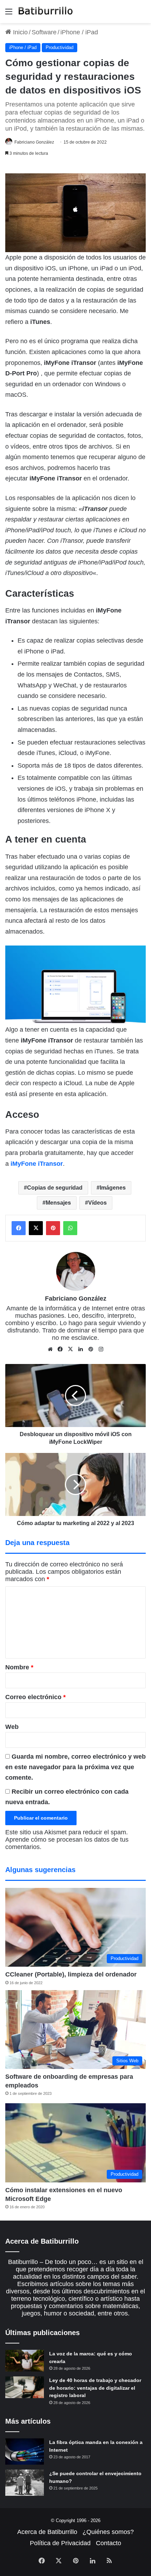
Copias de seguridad (55, 1188)
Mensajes (58, 1203)
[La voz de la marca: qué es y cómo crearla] (25, 2361)
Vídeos (97, 1203)
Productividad (60, 47)
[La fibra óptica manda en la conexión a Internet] (25, 2452)
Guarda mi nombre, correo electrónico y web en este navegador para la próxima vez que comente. (75, 1767)
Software (44, 32)
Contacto (109, 2543)
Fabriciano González (34, 142)
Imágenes (113, 1188)
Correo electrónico (35, 1697)
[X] (71, 1349)
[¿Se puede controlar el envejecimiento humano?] (25, 2483)
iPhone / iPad (79, 32)
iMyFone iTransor (37, 1164)
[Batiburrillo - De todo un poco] (46, 12)
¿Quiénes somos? (108, 2532)
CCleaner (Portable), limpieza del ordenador (71, 1974)
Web (12, 1727)
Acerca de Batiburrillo (47, 2532)
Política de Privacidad (60, 2543)
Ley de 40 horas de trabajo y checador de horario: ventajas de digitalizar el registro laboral (95, 2388)
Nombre (19, 1667)
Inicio (19, 32)
